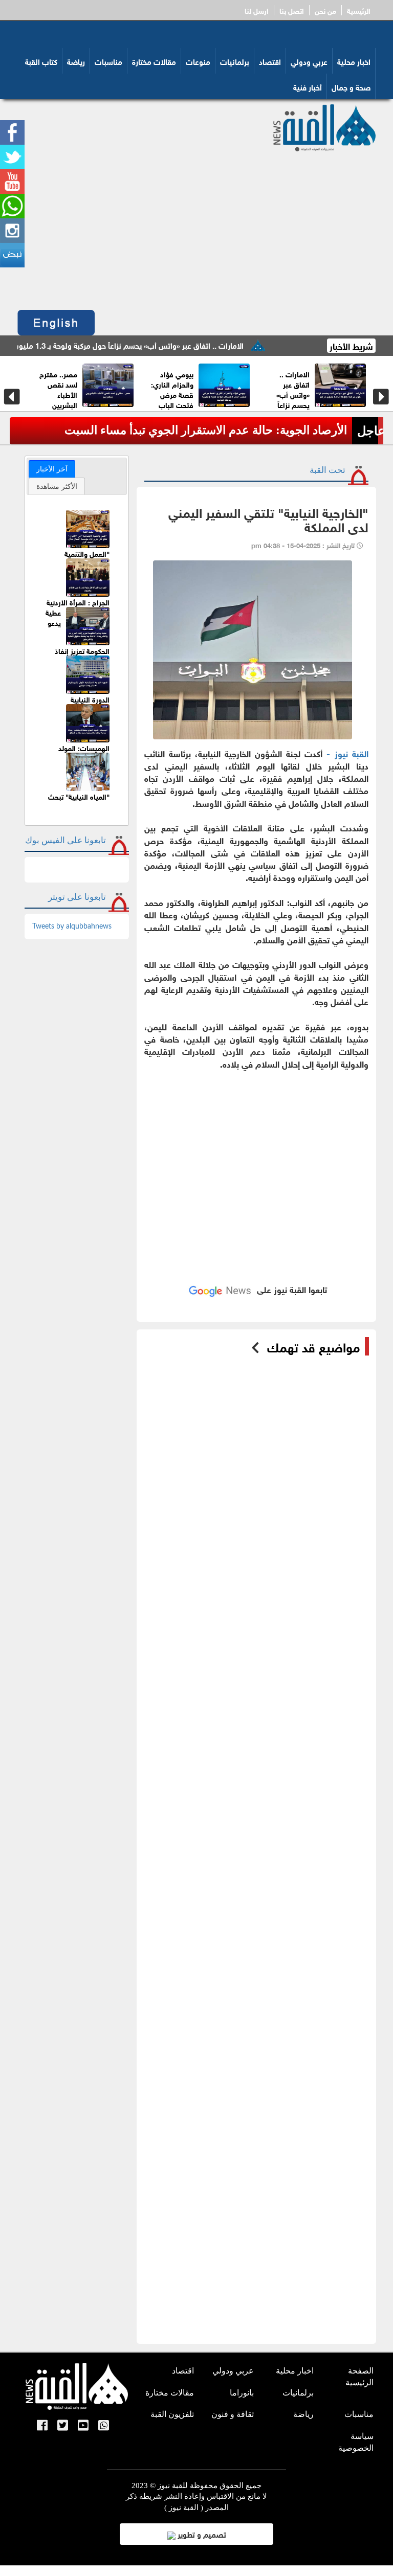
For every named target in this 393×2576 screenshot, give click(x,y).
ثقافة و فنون (233, 2414)
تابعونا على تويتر (77, 897)
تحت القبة (327, 470)
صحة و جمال (351, 86)
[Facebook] (42, 2426)
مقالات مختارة (154, 61)
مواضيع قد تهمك (313, 1346)
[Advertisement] (196, 228)
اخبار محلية (354, 61)
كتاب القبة (41, 61)
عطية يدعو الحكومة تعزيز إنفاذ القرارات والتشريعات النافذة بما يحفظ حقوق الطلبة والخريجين (78, 651)
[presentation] (12, 397)
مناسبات (108, 61)
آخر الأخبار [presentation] (52, 469)
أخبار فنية (308, 86)
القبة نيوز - (347, 753)
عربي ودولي (309, 61)
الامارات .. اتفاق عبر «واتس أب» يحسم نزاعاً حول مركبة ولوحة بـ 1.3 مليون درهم (159, 345)
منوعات (198, 61)
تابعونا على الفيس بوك (65, 840)
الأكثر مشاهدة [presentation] (57, 486)
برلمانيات (235, 61)
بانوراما (242, 2393)
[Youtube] (83, 2426)
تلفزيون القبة (172, 2414)
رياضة (76, 61)
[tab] (52, 469)
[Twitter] (63, 2426)
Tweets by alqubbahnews (72, 927)
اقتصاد (270, 61)
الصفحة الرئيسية (359, 2377)
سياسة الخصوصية (356, 2442)
